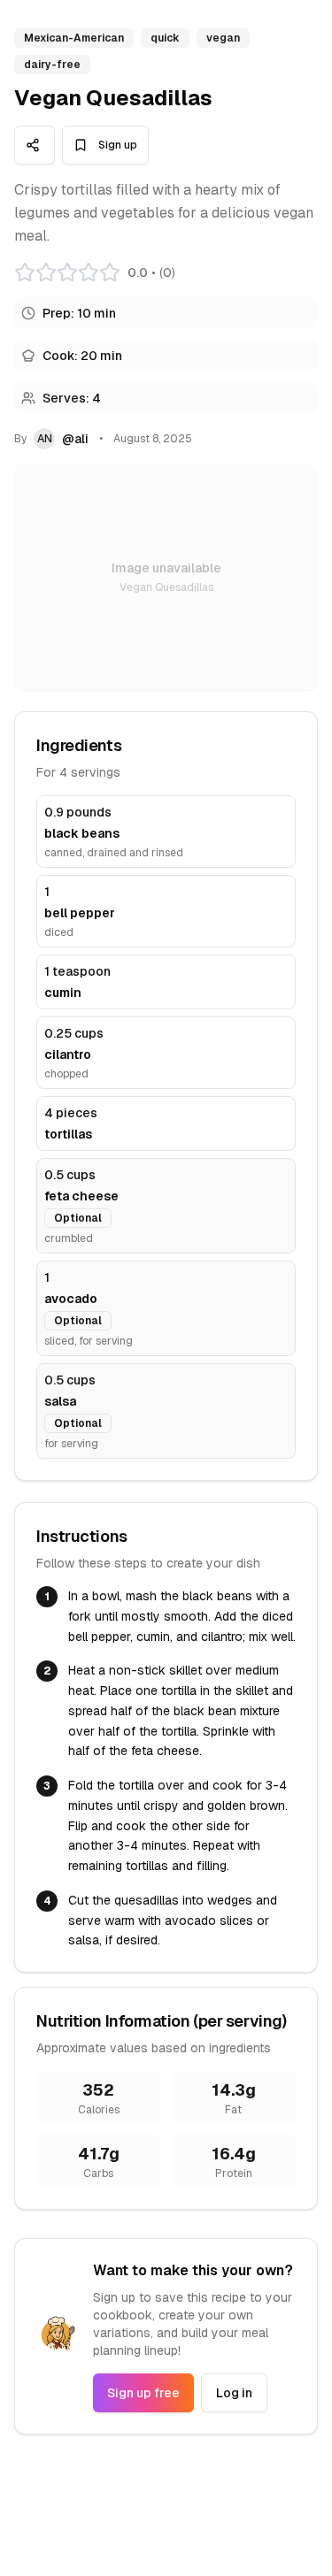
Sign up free (143, 2393)
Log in (234, 2393)
